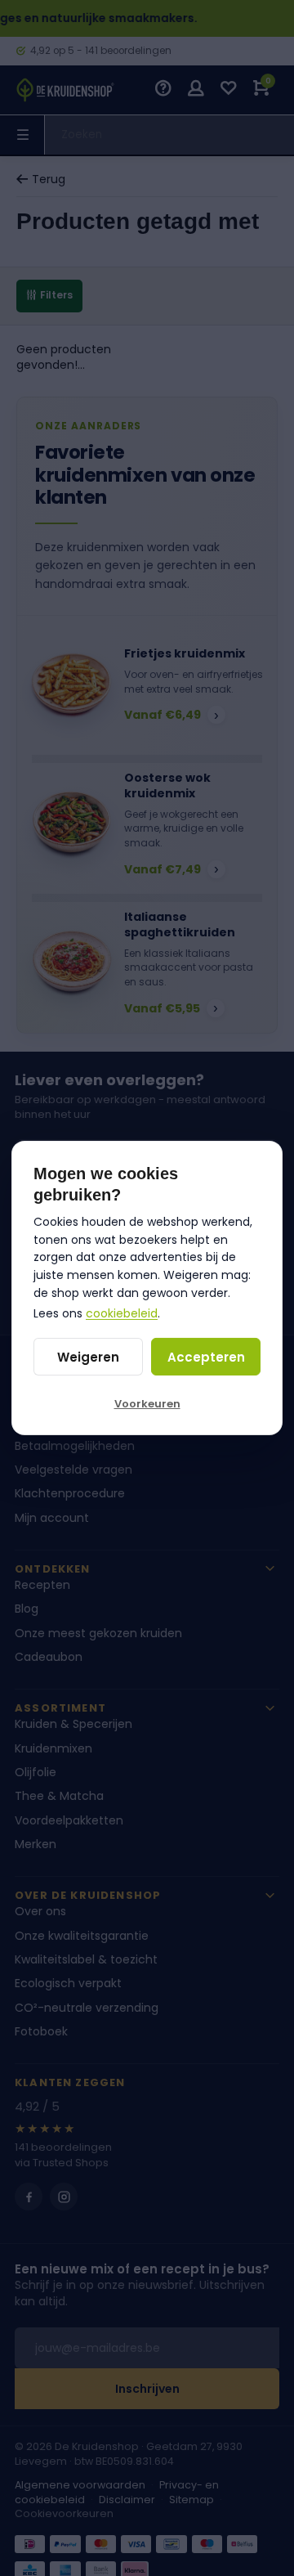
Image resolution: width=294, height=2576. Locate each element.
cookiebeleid (122, 1313)
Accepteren (206, 1357)
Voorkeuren (147, 1404)
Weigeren (88, 1357)
